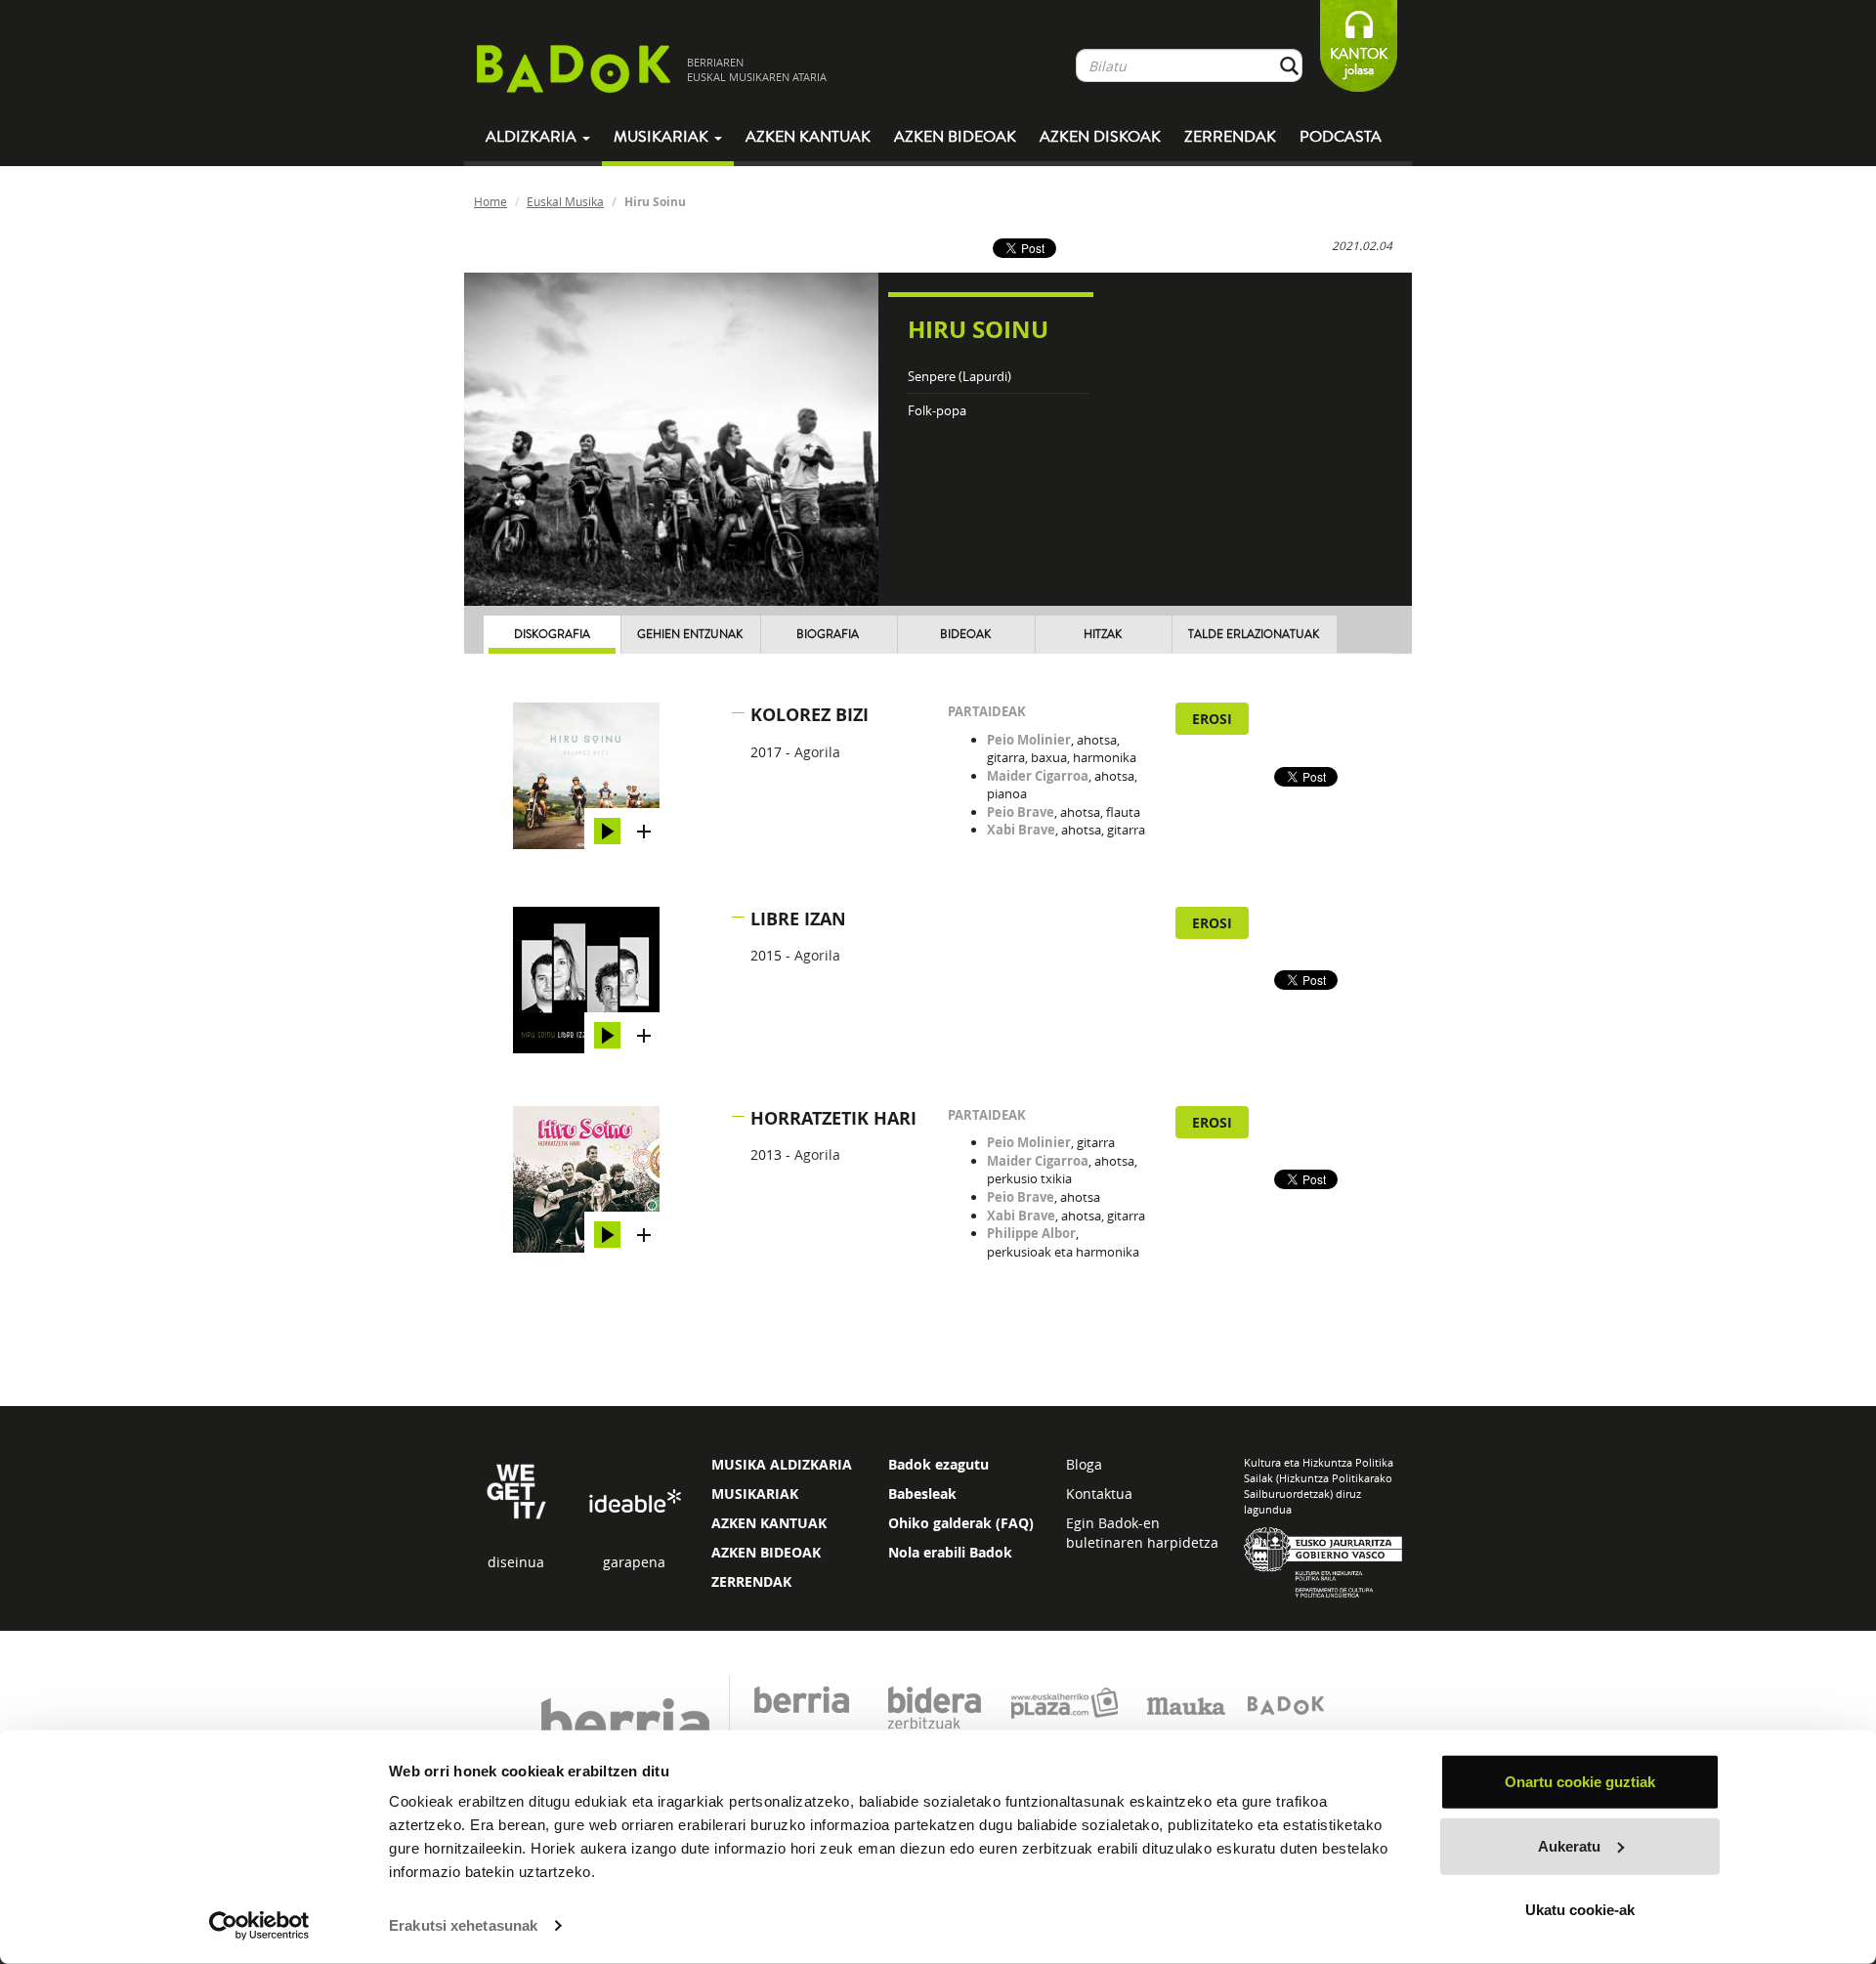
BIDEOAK (965, 635)
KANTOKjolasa (1359, 62)
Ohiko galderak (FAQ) (961, 1523)
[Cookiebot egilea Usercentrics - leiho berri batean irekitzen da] (259, 1926)
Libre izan (798, 919)
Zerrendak (1230, 137)
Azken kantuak (808, 137)
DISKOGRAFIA (552, 635)
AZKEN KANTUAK (769, 1523)
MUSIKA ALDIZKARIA (782, 1464)
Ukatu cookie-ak (1580, 1910)
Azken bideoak (955, 137)
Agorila (817, 752)
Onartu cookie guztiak (1580, 1782)
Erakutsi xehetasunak (463, 1925)
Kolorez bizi (810, 715)
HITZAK (1103, 635)
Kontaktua (1099, 1494)
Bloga (1084, 1464)
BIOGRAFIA (828, 635)
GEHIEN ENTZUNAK (690, 635)
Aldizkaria (533, 137)
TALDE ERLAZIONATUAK (1254, 635)
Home (490, 201)
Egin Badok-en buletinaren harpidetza (1142, 1533)
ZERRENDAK (751, 1581)
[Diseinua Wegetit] (516, 1490)
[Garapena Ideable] (634, 1502)
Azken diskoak (1100, 137)
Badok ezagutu (938, 1464)
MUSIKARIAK (755, 1494)
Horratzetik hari (833, 1118)
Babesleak (922, 1494)
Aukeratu (1569, 1845)
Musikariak (663, 137)
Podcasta (1341, 137)
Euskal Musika (565, 201)
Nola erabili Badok (950, 1552)
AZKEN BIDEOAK (766, 1552)
